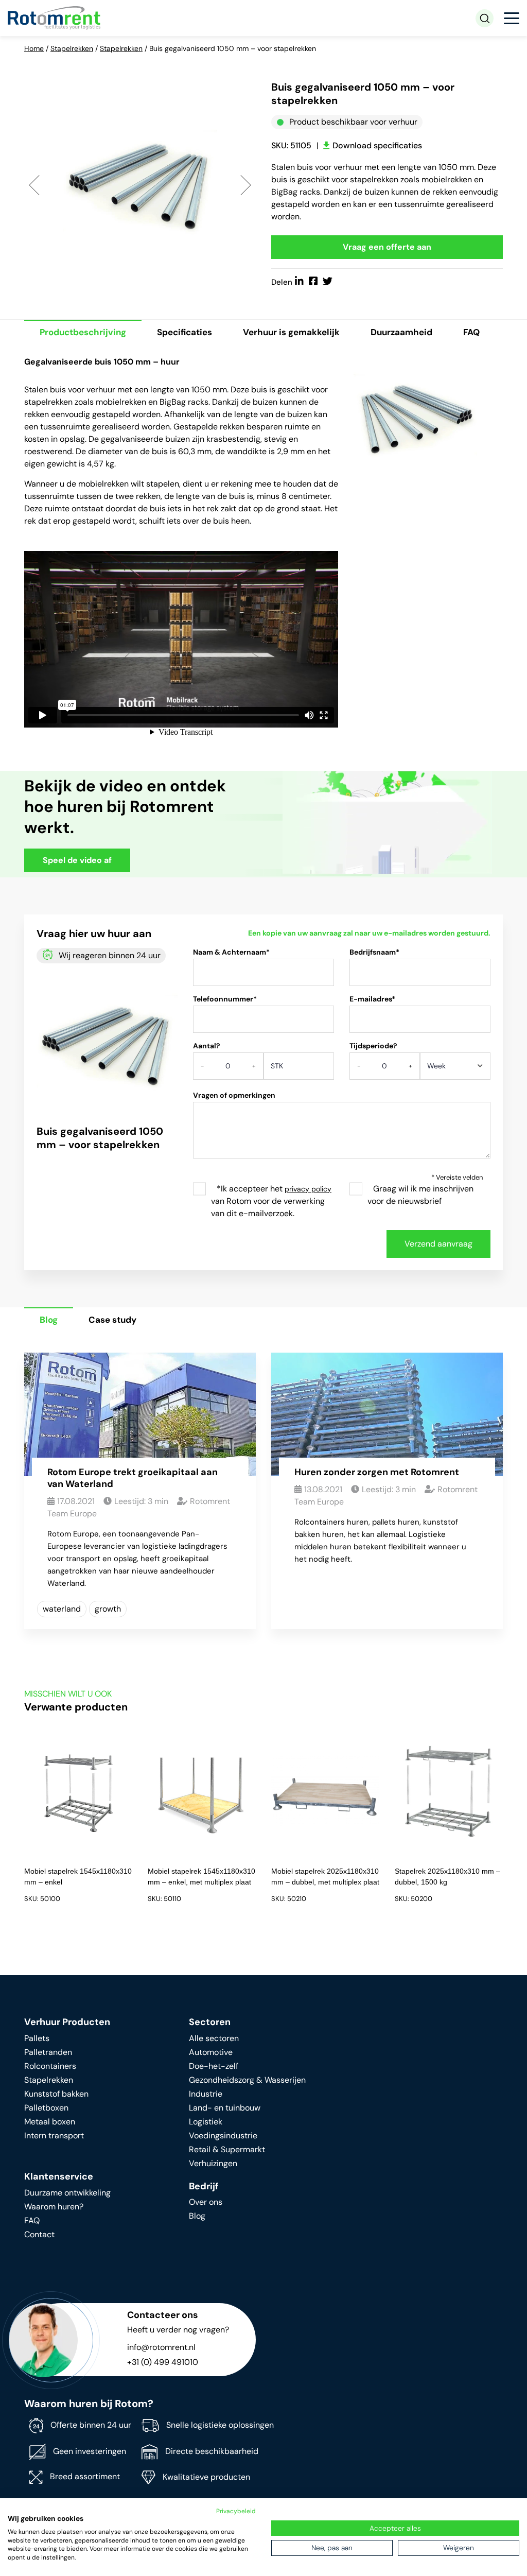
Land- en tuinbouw (225, 2108)
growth (108, 1609)
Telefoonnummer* (225, 999)
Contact (39, 2234)
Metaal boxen (50, 2122)
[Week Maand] (455, 1069)
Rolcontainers (50, 2066)
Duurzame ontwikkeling (67, 2193)
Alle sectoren (214, 2038)
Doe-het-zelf (214, 2066)
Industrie (206, 2094)
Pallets (37, 2038)
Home (34, 48)
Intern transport (54, 2136)
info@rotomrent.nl (161, 2347)
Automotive (211, 2052)
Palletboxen (46, 2108)
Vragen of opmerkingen (234, 1095)
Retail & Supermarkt (227, 2149)
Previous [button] (34, 185)
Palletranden (48, 2052)
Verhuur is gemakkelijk (291, 332)
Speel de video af (77, 860)
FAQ (471, 332)
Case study (112, 1320)
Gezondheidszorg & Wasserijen (247, 2080)
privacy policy (308, 1189)
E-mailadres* (372, 999)
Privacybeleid (236, 2511)
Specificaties (185, 332)
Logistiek (206, 2122)
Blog (49, 1320)
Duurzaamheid (401, 332)
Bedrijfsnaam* (374, 952)
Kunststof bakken (56, 2094)
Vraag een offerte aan (387, 247)
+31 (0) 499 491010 (163, 2362)
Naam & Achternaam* (231, 952)
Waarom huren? (54, 2207)
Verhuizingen (213, 2163)
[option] (140, 184)
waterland (62, 1609)
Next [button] (246, 185)
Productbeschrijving (83, 332)
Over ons (206, 2202)
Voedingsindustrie (223, 2136)
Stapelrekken (72, 48)
